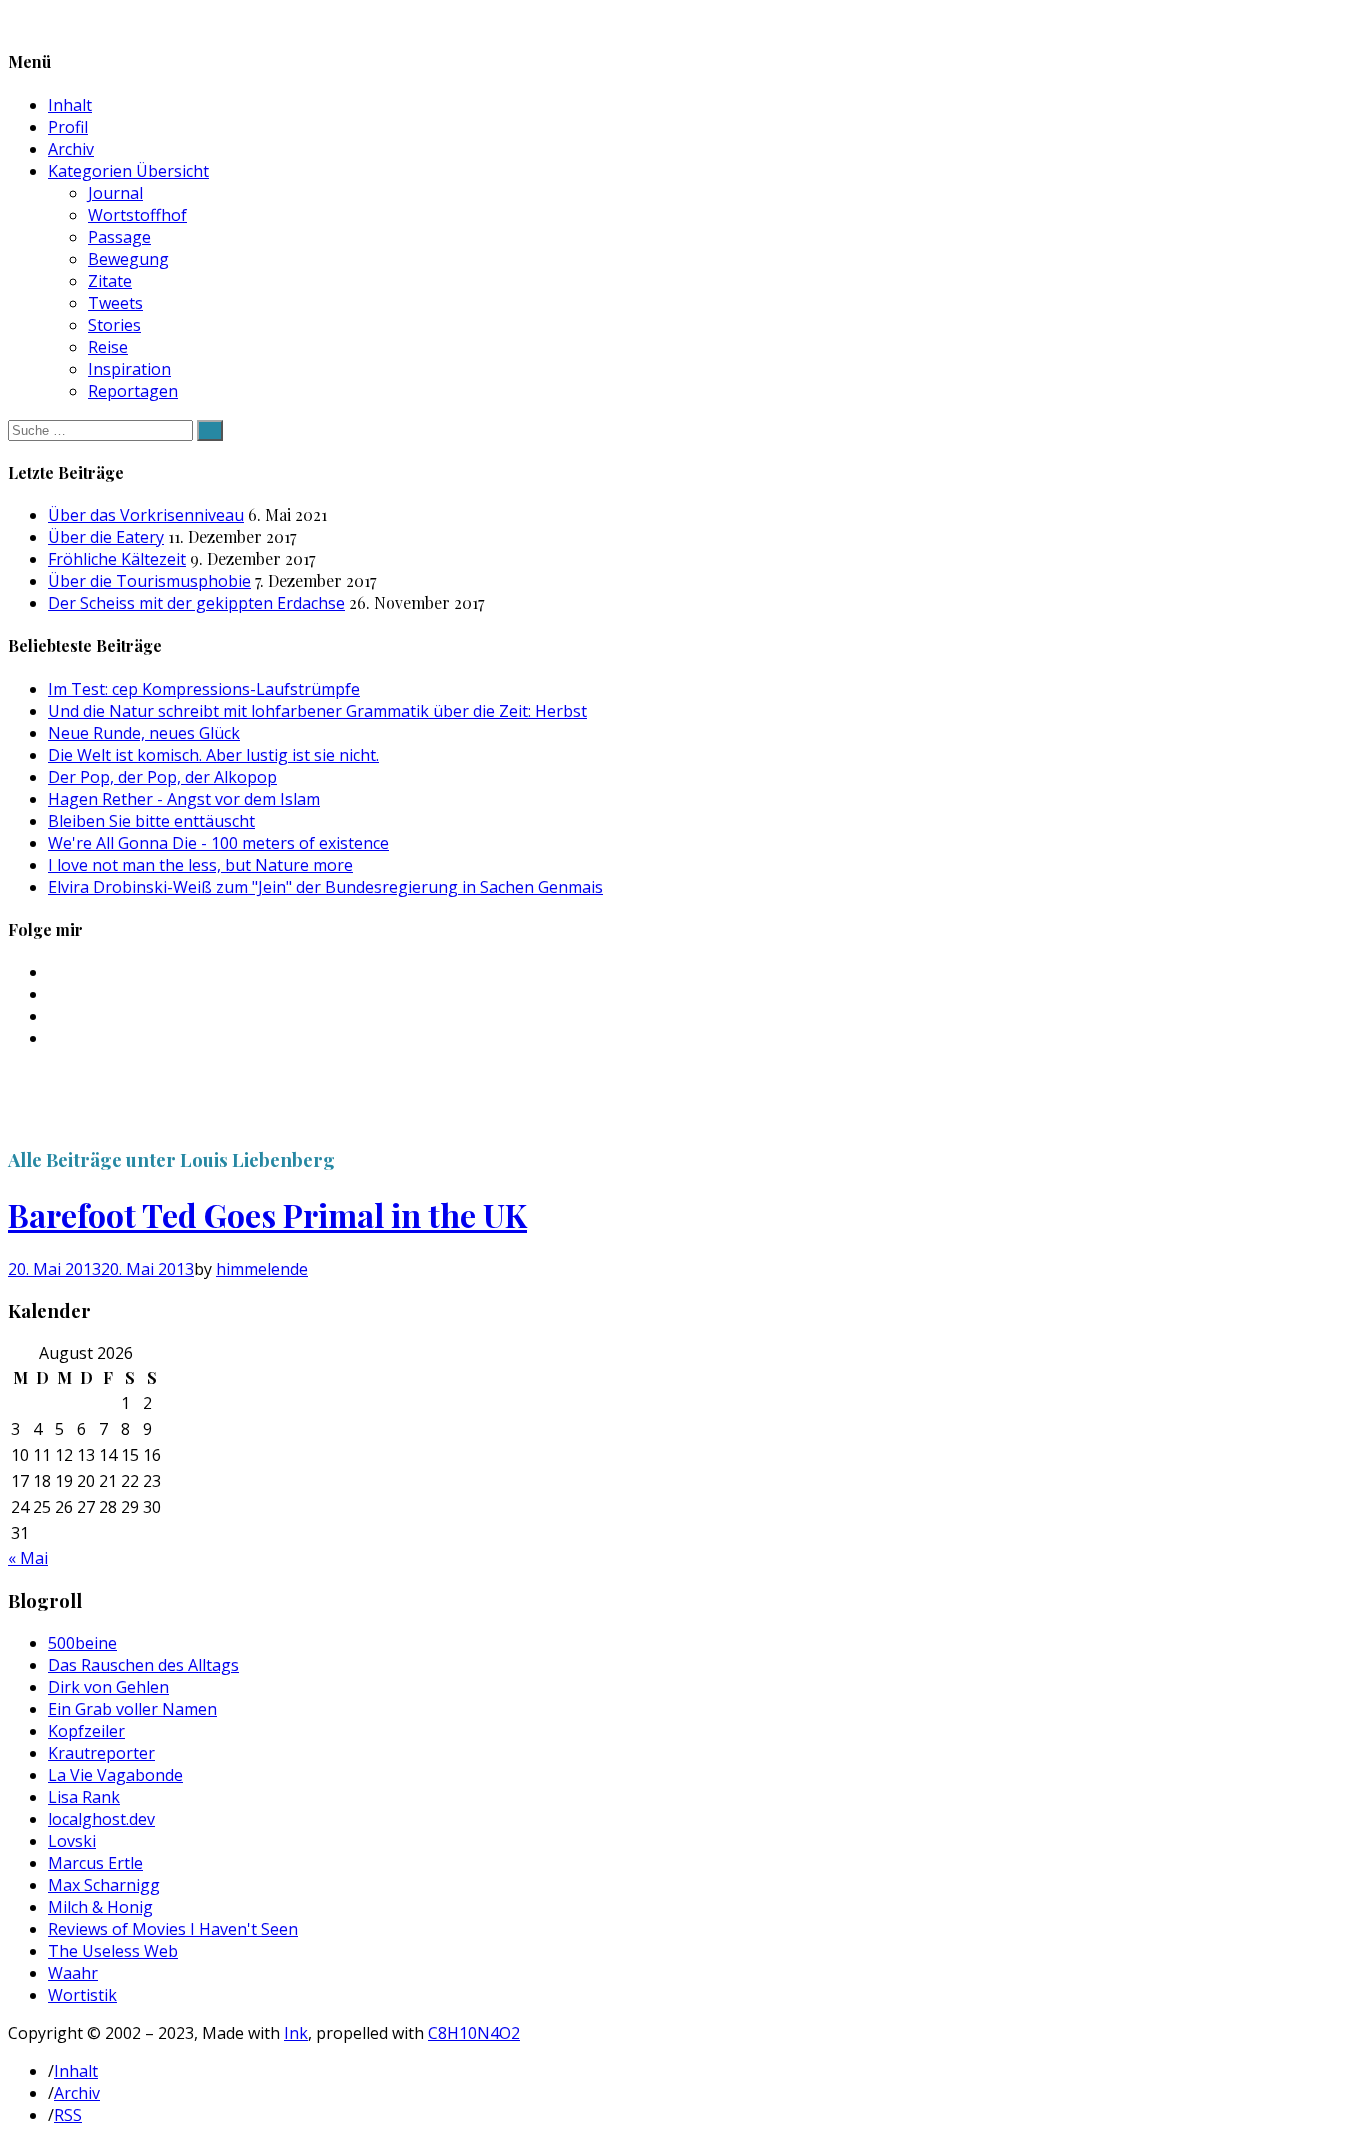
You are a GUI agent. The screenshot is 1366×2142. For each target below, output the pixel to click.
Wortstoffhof (137, 215)
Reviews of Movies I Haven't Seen (173, 1929)
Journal (115, 193)
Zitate (110, 281)
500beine (82, 1643)
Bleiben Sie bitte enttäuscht (151, 821)
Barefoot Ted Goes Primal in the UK (267, 1214)
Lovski (72, 1841)
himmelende (262, 1269)
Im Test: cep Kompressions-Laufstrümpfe (204, 689)
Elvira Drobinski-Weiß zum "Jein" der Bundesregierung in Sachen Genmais (325, 887)
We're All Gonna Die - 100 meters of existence (218, 843)
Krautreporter (101, 1753)
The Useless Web (113, 1951)
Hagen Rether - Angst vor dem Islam (184, 799)
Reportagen (133, 391)
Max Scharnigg (104, 1885)
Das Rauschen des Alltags (143, 1665)
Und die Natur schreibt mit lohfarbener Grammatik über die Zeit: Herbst (317, 711)
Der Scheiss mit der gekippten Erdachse (196, 603)
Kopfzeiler (86, 1731)
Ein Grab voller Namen (132, 1709)
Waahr (73, 1973)
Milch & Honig (100, 1907)
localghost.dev (101, 1819)
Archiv (71, 149)
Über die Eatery (106, 537)
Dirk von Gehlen (108, 1687)
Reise (108, 347)
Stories (114, 325)
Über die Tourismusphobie (149, 581)
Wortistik (82, 1995)
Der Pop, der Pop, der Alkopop (162, 777)
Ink (296, 2033)
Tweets (115, 303)
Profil (68, 127)
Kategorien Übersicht (128, 171)
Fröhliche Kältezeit (117, 559)
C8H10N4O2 (474, 2033)
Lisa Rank (84, 1797)
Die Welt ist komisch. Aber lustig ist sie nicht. (213, 755)
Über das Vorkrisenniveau (146, 515)
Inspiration (129, 369)
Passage (119, 237)
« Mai (28, 1558)
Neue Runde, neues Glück (144, 733)
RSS (68, 2115)
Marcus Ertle (95, 1863)
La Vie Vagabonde (115, 1775)
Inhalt (70, 105)
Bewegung (128, 259)
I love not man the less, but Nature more (200, 865)
